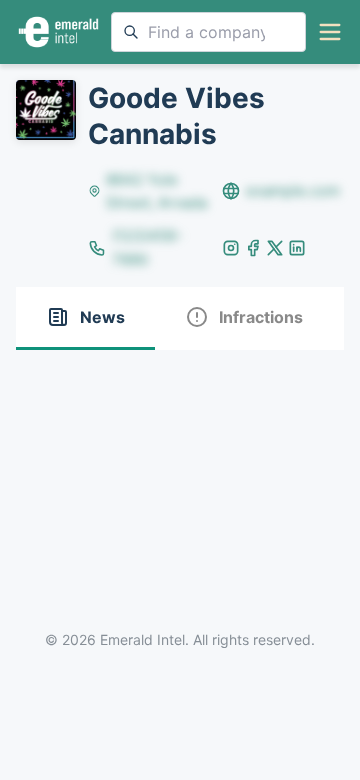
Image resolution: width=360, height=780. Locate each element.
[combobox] (208, 32)
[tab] (85, 318)
